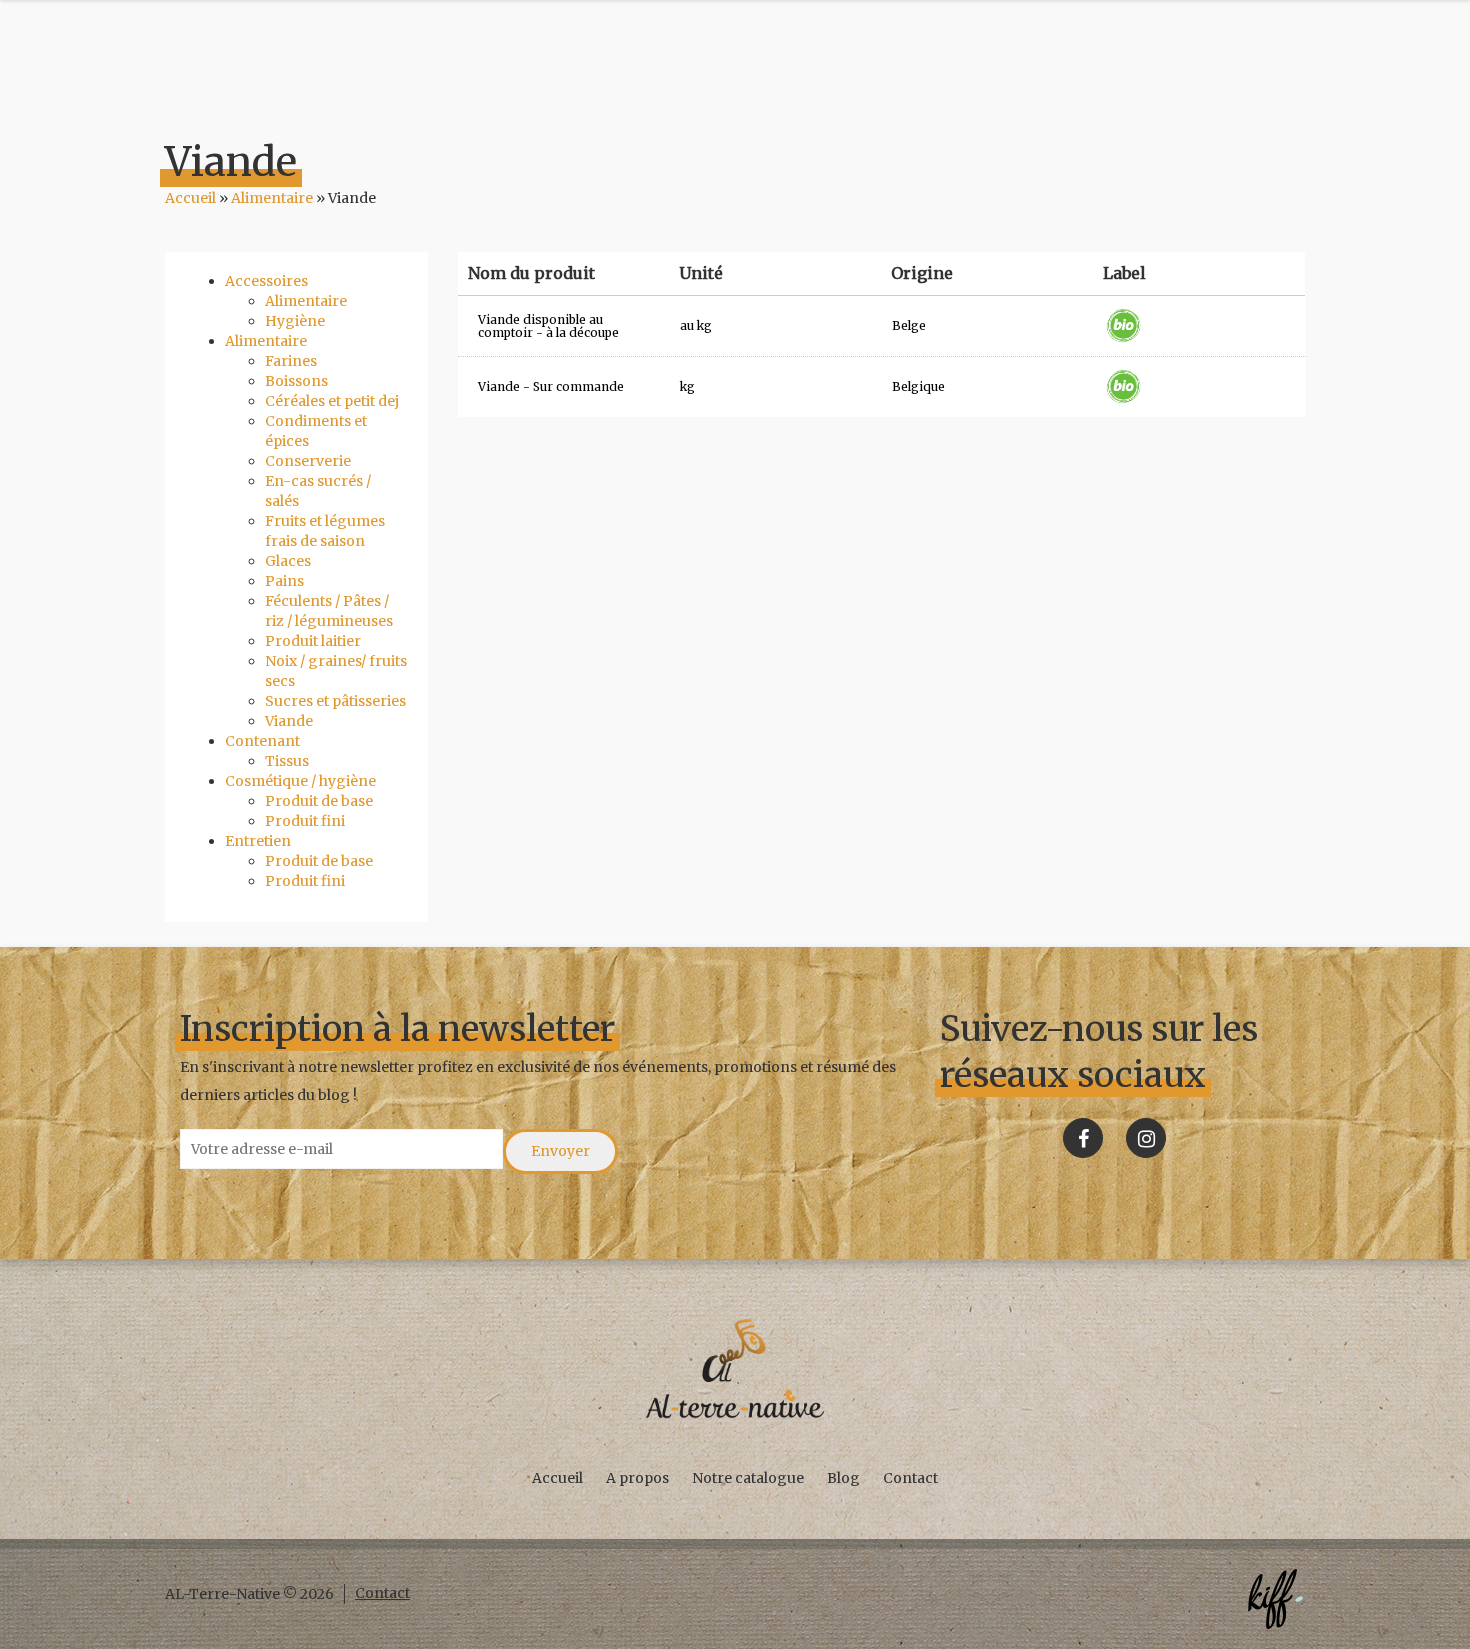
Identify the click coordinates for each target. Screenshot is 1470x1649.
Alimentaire (272, 198)
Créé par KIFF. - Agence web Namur (1275, 1599)
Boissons (296, 381)
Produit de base (319, 801)
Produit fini (305, 821)
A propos (637, 1478)
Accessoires (266, 281)
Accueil (190, 198)
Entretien (258, 841)
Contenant (262, 741)
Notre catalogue (748, 1478)
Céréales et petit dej (332, 401)
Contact (910, 1478)
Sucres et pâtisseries (335, 701)
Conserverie (308, 461)
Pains (284, 581)
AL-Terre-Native (735, 1369)
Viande (289, 721)
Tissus (287, 761)
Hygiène (295, 321)
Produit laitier (313, 641)
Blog (843, 1478)
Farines (291, 361)
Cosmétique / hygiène (300, 781)
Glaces (288, 561)
